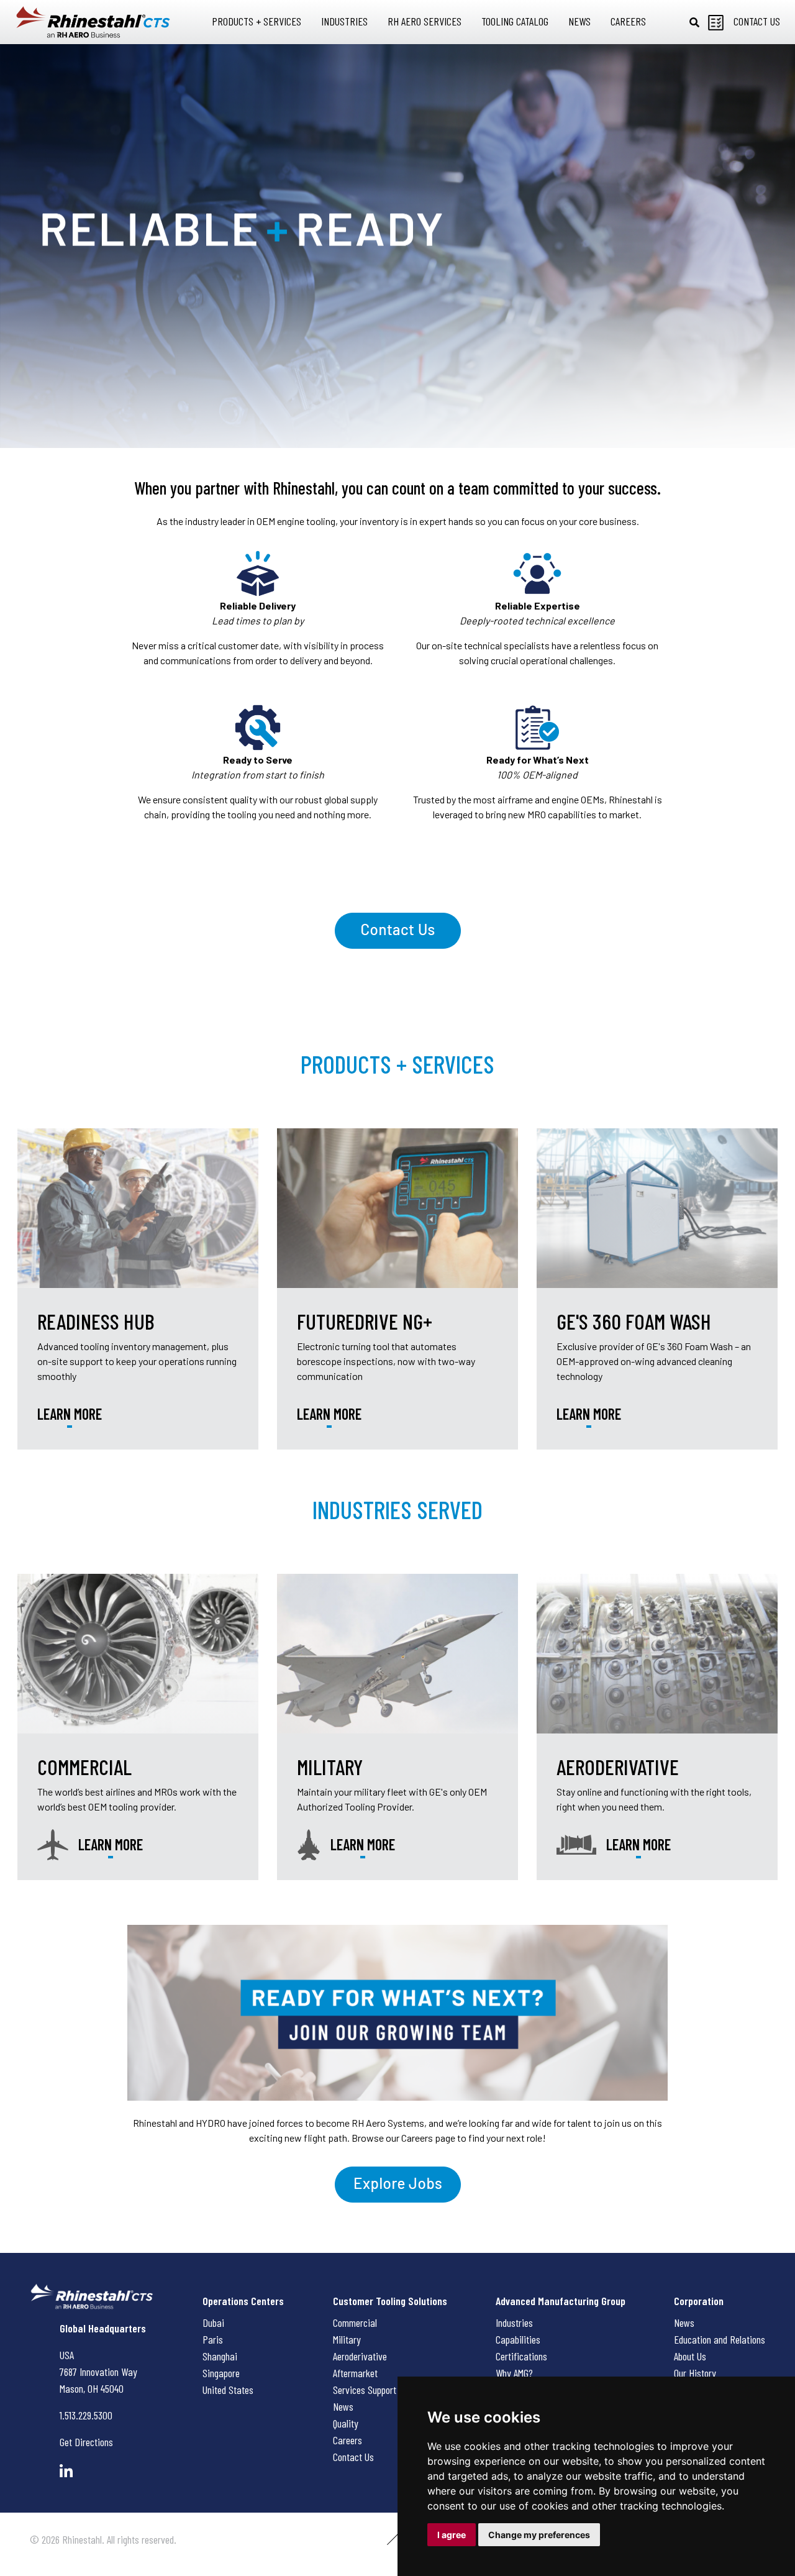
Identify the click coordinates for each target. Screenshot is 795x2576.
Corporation (699, 2301)
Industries (514, 2323)
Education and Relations (720, 2339)
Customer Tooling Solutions (390, 2301)
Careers (348, 2440)
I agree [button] (452, 2535)
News (343, 2406)
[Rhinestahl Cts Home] (93, 22)
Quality (346, 2423)
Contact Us (353, 2457)
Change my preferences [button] (539, 2535)
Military (347, 2339)
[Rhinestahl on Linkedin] (66, 2471)
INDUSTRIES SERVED (397, 1509)
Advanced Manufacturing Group (561, 2301)
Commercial (355, 2323)
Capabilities (518, 2339)
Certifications (521, 2356)
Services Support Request (381, 2390)
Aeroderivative (360, 2356)
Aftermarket (355, 2373)
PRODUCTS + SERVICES (397, 1064)
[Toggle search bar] (694, 22)
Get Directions (86, 2442)
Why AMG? (514, 2373)
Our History (695, 2373)
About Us (690, 2356)
